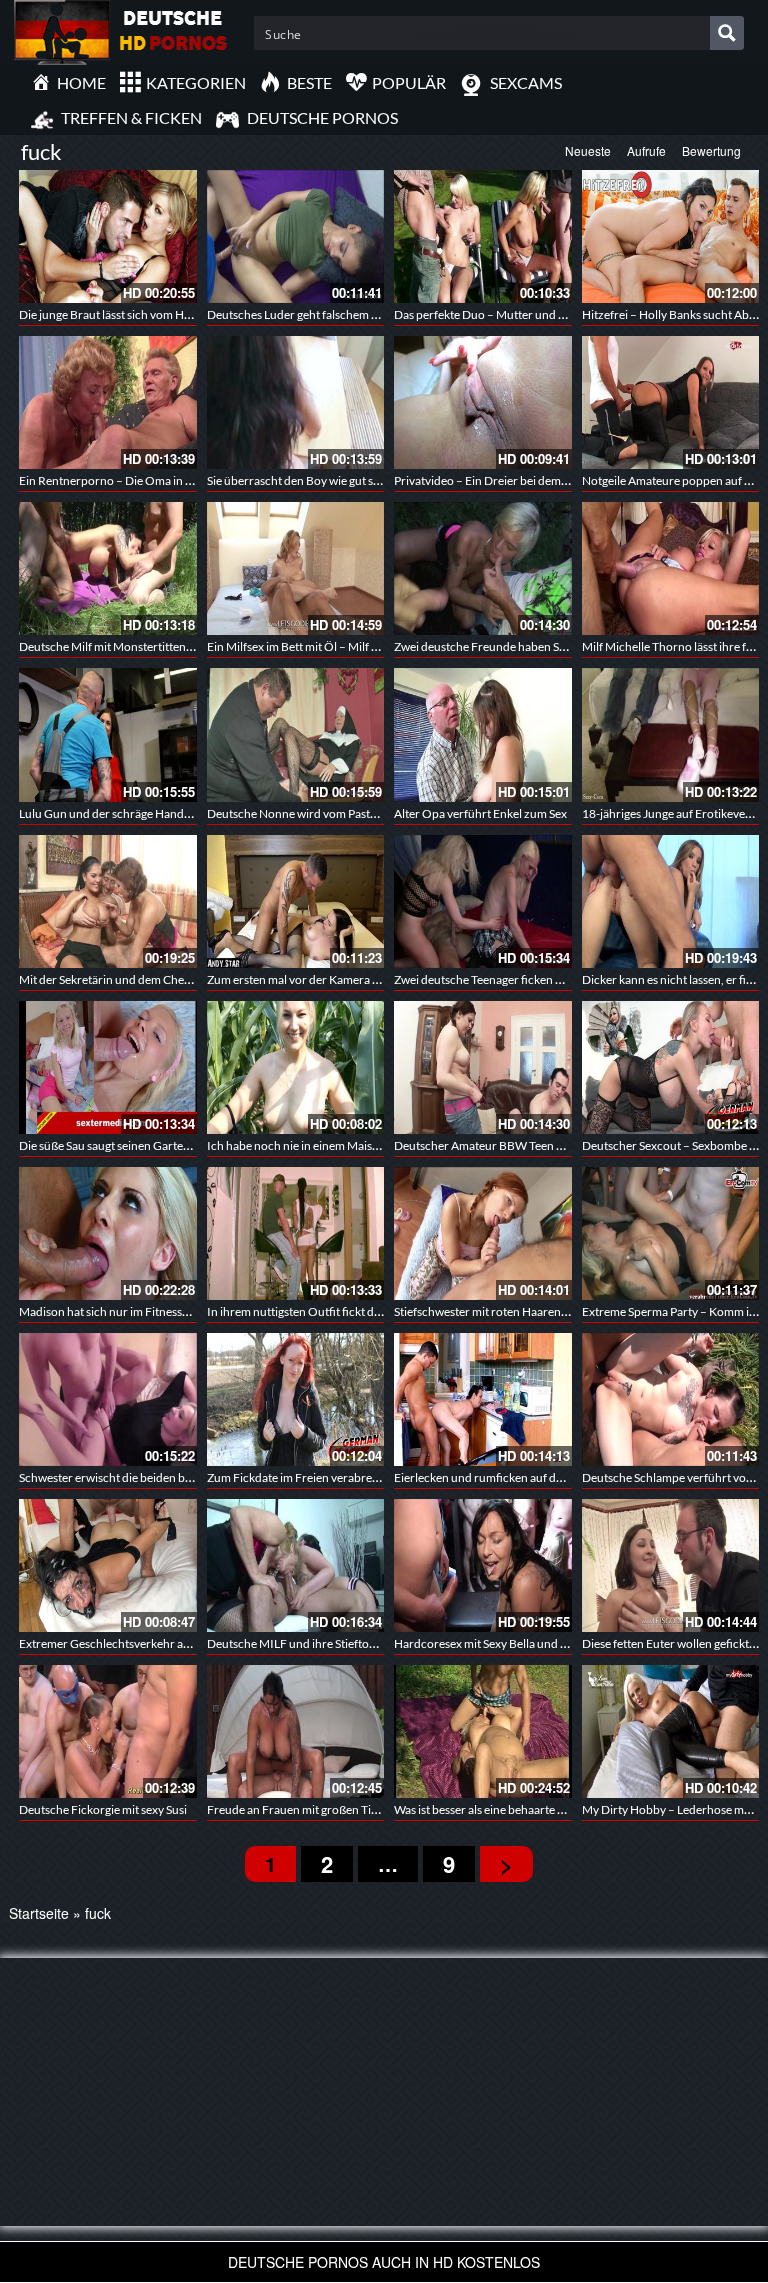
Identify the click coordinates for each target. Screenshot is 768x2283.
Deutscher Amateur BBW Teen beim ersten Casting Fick (538, 1145)
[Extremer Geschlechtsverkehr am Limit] (108, 1565)
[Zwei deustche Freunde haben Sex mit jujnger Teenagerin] (483, 568)
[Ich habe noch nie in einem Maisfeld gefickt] (296, 1067)
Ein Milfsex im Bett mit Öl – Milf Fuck (302, 646)
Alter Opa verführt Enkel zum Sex (480, 813)
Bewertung (711, 150)
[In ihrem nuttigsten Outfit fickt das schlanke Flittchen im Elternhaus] (296, 1233)
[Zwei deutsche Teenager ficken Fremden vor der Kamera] (483, 901)
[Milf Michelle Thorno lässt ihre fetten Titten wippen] (671, 568)
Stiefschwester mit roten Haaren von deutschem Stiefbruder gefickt (568, 1311)
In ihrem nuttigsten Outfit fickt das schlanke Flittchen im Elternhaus (381, 1311)
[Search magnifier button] (727, 33)
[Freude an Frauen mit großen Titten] (296, 1731)
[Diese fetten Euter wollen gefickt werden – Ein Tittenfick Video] (671, 1565)
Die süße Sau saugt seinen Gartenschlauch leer (139, 1145)
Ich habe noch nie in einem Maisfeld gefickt (318, 1145)
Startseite (39, 1913)
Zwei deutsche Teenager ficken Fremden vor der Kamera (540, 979)
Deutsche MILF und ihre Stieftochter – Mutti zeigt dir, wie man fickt (380, 1643)
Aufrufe (646, 150)
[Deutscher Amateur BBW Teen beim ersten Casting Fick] (483, 1067)
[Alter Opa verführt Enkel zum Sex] (483, 734)
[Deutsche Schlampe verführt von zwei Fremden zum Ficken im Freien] (671, 1399)
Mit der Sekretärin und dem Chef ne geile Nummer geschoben (178, 979)
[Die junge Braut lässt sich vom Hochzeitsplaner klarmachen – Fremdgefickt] (108, 236)
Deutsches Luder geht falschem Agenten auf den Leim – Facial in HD (382, 314)
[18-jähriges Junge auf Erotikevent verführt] (671, 734)
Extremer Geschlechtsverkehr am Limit (120, 1643)
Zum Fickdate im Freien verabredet (298, 1477)
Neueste (588, 150)
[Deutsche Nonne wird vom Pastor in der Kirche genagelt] (296, 734)
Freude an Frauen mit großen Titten (299, 1809)
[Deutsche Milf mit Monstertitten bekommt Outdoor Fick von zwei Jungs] (108, 568)
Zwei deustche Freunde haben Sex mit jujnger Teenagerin (541, 646)
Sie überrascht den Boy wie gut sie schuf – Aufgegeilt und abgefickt (378, 480)
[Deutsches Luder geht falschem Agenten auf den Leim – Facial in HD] (296, 236)
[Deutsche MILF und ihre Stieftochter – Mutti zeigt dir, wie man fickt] (296, 1565)
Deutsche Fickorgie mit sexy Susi (103, 1809)
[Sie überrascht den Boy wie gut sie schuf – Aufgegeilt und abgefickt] (296, 402)
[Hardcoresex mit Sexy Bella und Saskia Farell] (483, 1565)
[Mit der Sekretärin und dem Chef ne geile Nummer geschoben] (108, 901)
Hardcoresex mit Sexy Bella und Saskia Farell (509, 1643)
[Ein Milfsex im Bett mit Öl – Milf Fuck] (296, 568)
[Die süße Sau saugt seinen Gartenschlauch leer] (108, 1067)
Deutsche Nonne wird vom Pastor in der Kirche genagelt (352, 813)
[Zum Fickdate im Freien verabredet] (296, 1399)
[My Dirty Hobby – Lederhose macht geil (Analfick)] (671, 1731)
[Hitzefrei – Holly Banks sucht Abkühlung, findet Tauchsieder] (671, 236)
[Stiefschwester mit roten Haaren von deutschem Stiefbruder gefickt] (483, 1233)
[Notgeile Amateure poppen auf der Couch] (671, 402)
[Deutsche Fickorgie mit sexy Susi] (108, 1731)
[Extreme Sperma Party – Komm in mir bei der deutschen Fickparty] (671, 1233)
